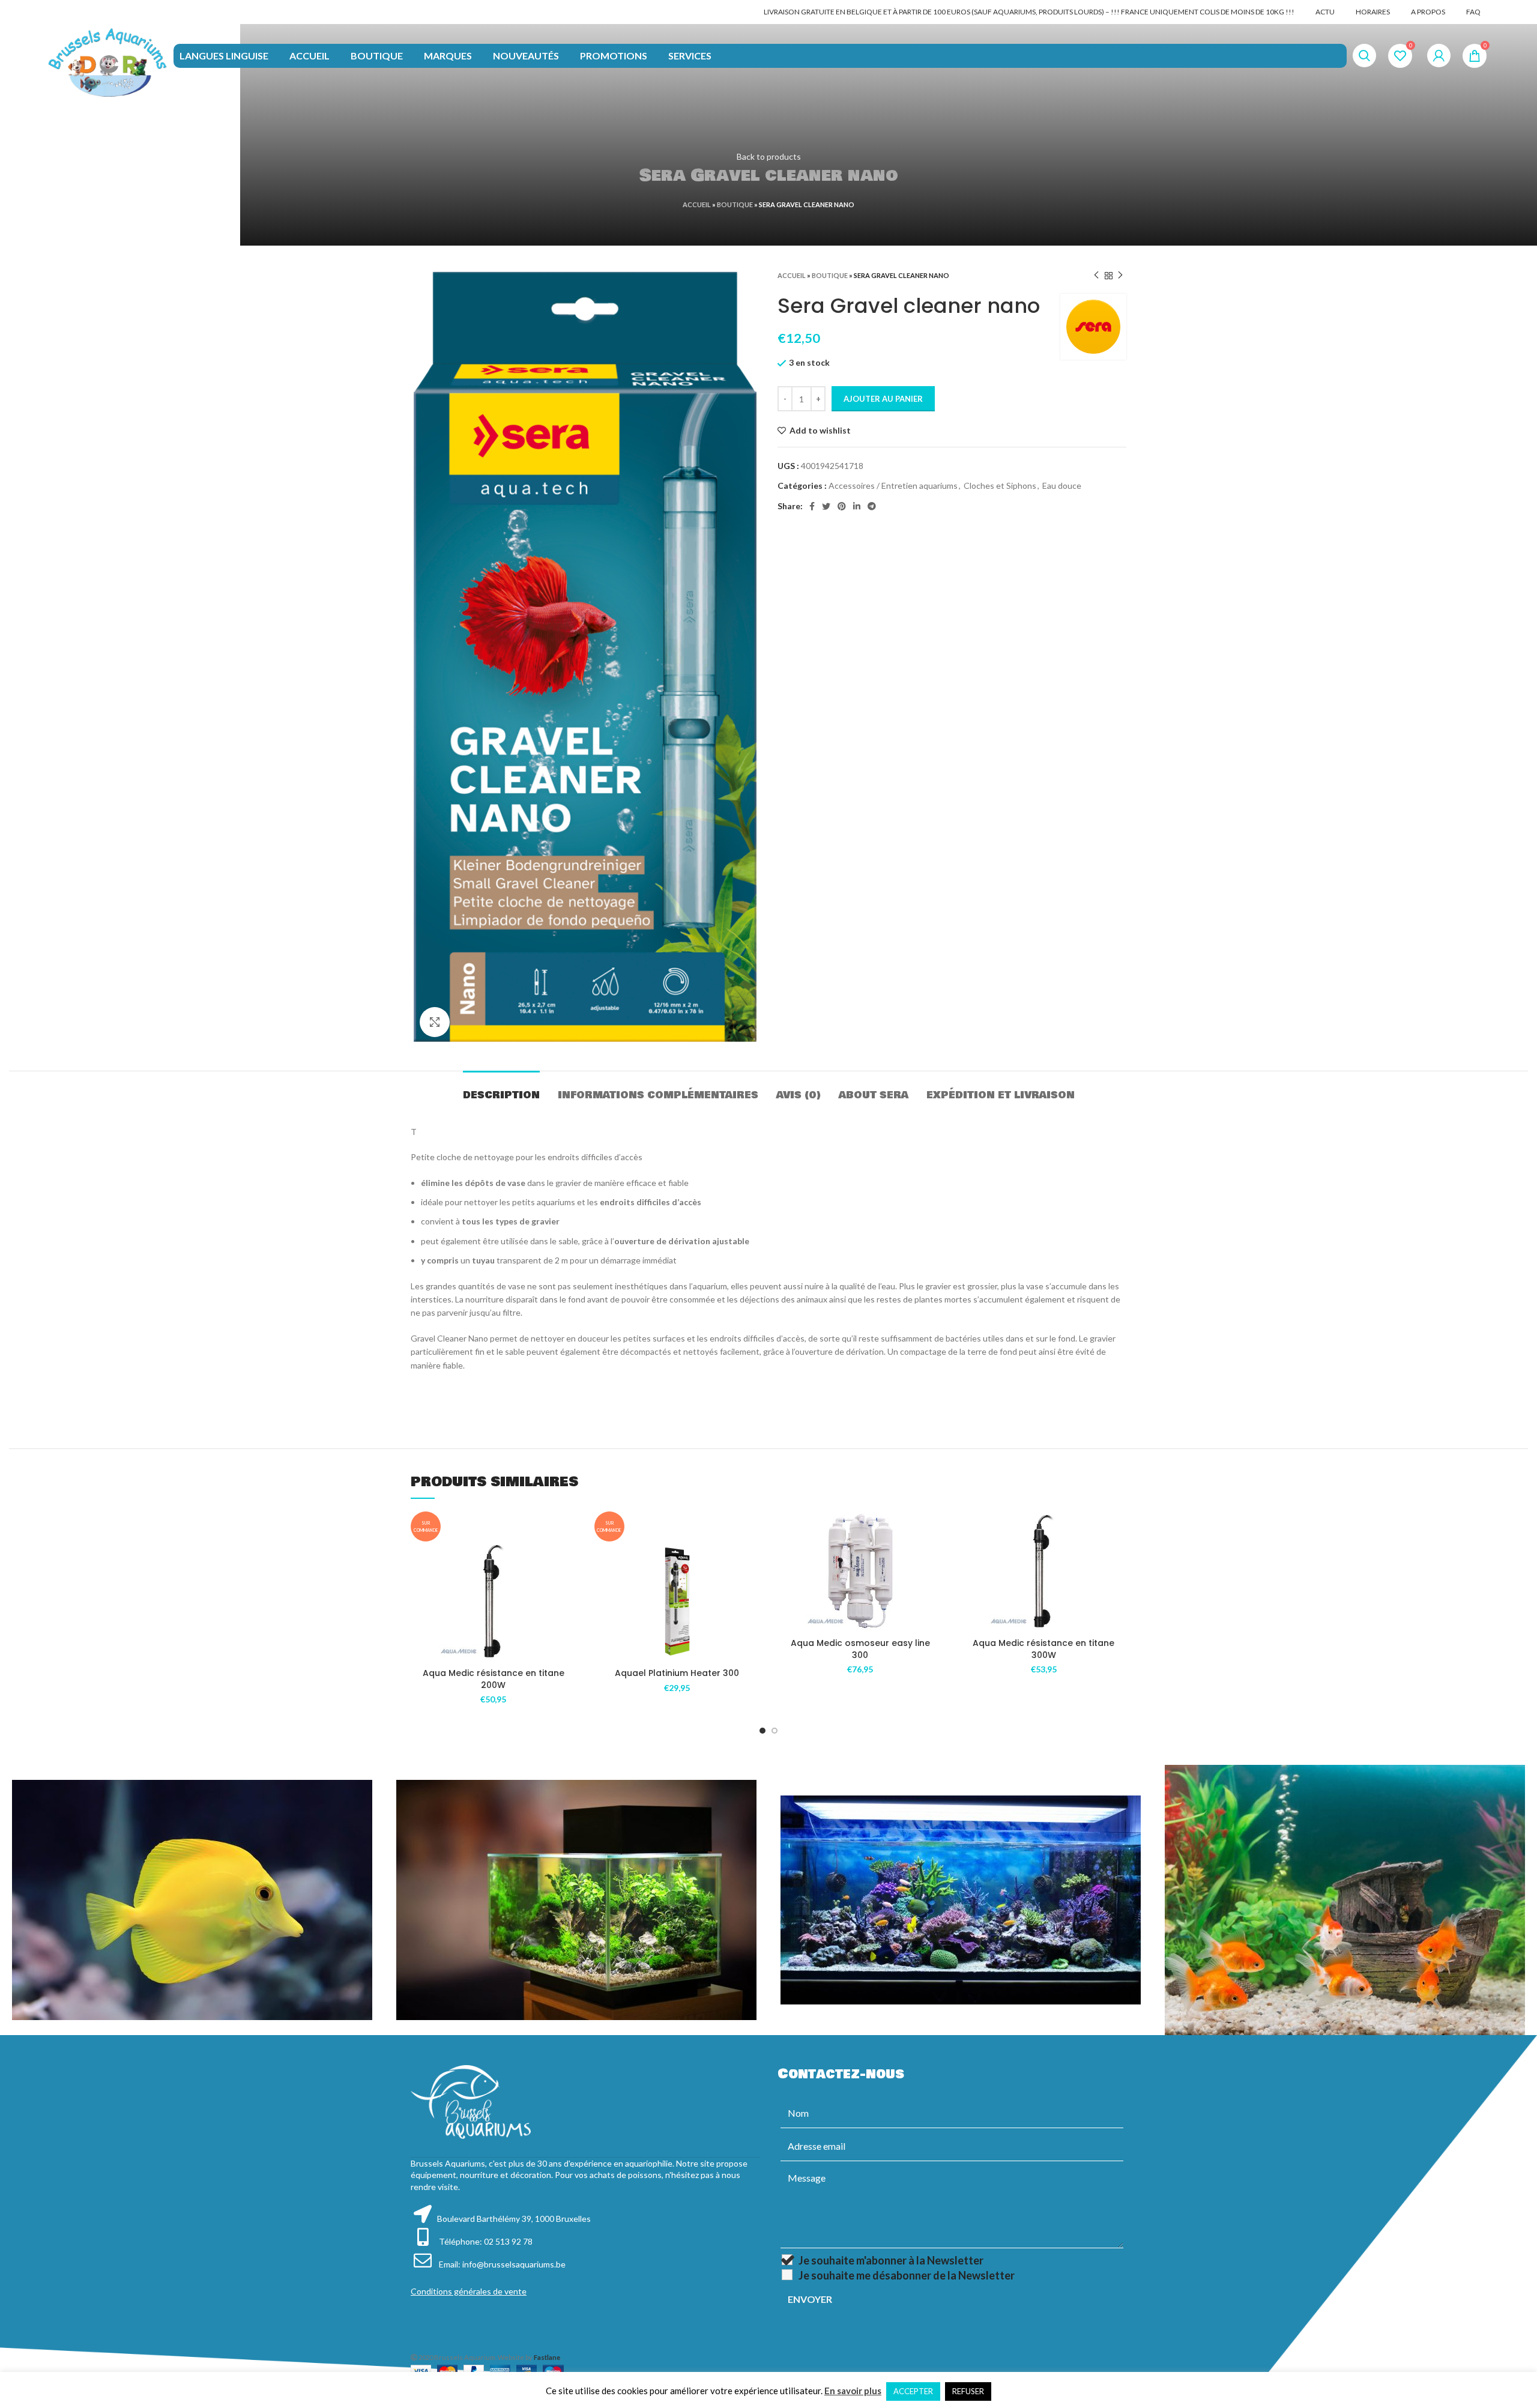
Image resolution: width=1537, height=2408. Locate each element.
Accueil (697, 204)
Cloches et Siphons (1000, 486)
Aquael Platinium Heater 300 (677, 1673)
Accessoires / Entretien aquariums (893, 486)
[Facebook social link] (812, 506)
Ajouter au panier (883, 399)
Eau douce (1062, 486)
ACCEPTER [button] (913, 2391)
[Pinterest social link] (842, 506)
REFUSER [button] (968, 2391)
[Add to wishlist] (567, 1561)
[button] (567, 1588)
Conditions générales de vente (469, 2291)
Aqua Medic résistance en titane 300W (1043, 1649)
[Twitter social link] (826, 506)
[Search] (1364, 56)
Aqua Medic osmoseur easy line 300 (860, 1649)
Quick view (567, 1615)
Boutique (735, 204)
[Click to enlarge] (435, 1022)
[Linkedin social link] (857, 506)
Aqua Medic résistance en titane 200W (494, 1679)
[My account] (1439, 56)
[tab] (501, 1089)
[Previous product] (1096, 276)
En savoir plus (853, 2391)
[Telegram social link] (872, 506)
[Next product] (1120, 276)
